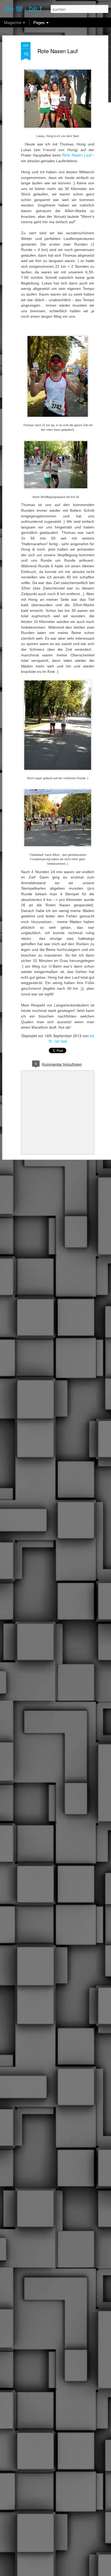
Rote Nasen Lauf (58, 51)
